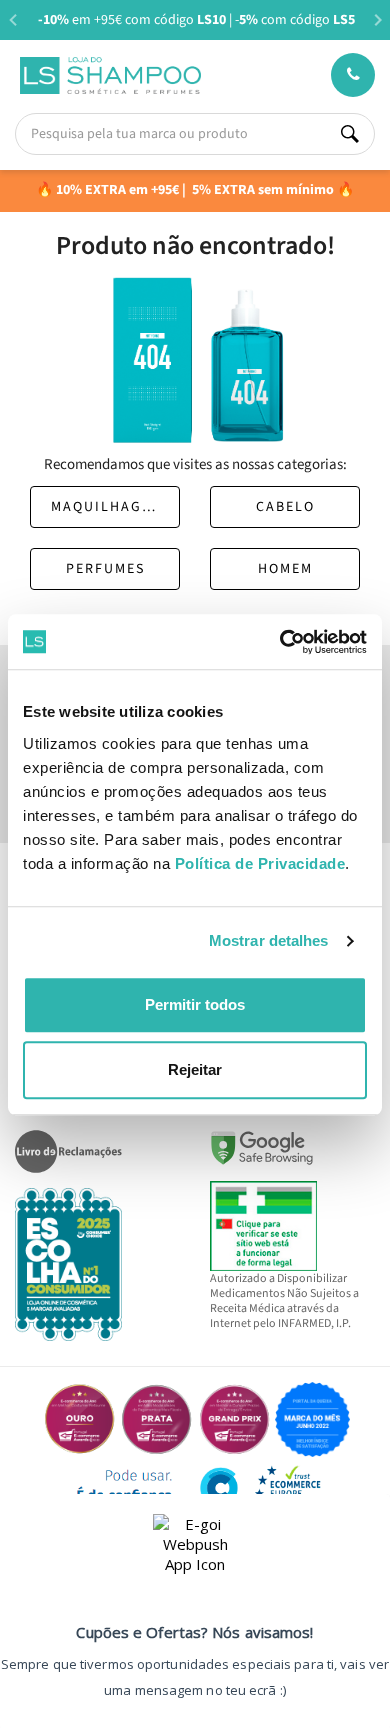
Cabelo (285, 507)
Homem (285, 569)
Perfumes (105, 569)
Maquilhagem (107, 507)
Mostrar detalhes (269, 940)
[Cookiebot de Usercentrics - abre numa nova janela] (280, 642)
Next (377, 19)
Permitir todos (195, 1004)
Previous (12, 19)
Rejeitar (195, 1069)
